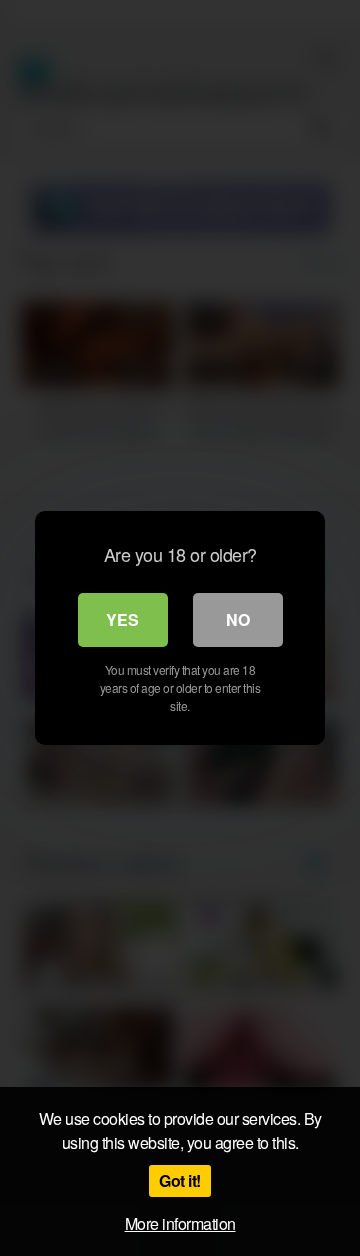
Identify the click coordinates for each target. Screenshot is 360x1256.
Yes (122, 619)
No (238, 619)
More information (180, 1223)
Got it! (180, 1180)
